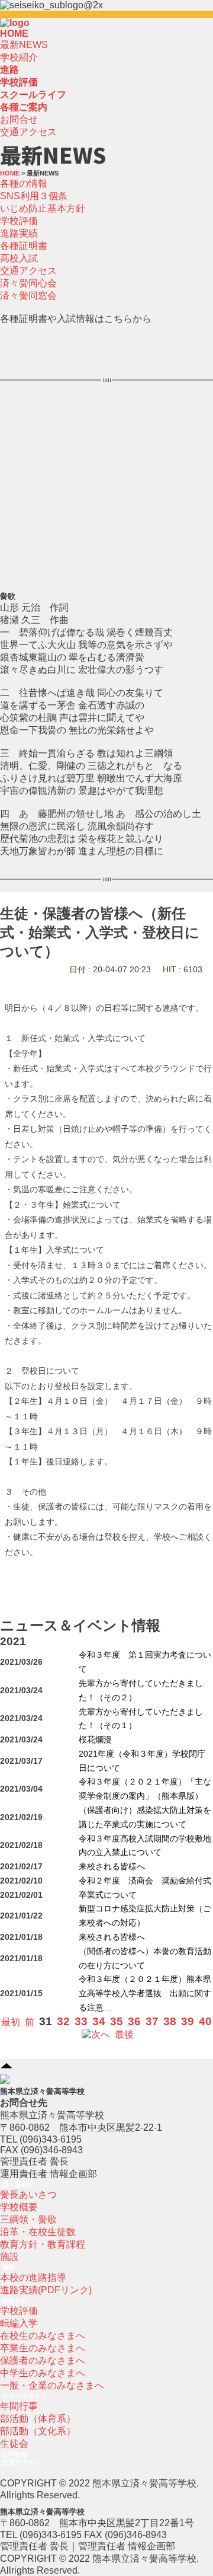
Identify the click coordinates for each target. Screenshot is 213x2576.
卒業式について (108, 1895)
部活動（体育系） (38, 2419)
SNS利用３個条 (34, 196)
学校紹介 (19, 57)
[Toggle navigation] (33, 26)
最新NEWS (24, 45)
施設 (9, 2257)
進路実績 (19, 233)
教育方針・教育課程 (43, 2244)
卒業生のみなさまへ (43, 2348)
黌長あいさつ (28, 2194)
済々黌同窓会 (28, 296)
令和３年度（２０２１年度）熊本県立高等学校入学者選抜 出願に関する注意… (145, 1994)
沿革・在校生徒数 (38, 2232)
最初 (11, 2022)
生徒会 (14, 2443)
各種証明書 (24, 246)
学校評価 (19, 221)
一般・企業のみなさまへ (52, 2385)
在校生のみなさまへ (43, 2336)
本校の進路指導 (33, 2277)
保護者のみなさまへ (43, 2360)
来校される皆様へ (112, 1867)
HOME (14, 33)
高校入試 (19, 258)
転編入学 (19, 2323)
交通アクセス (28, 132)
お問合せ (19, 119)
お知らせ (15, 2300)
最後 (124, 2034)
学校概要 (19, 2207)
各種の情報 (24, 183)
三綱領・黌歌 (28, 2219)
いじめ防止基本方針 (43, 208)
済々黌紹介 (18, 2184)
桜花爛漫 (95, 1740)
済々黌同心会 (28, 283)
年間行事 (19, 2406)
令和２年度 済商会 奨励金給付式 (145, 1881)
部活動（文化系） (38, 2431)
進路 (8, 2267)
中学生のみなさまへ (43, 2373)
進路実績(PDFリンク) (46, 2290)
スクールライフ (25, 2396)
